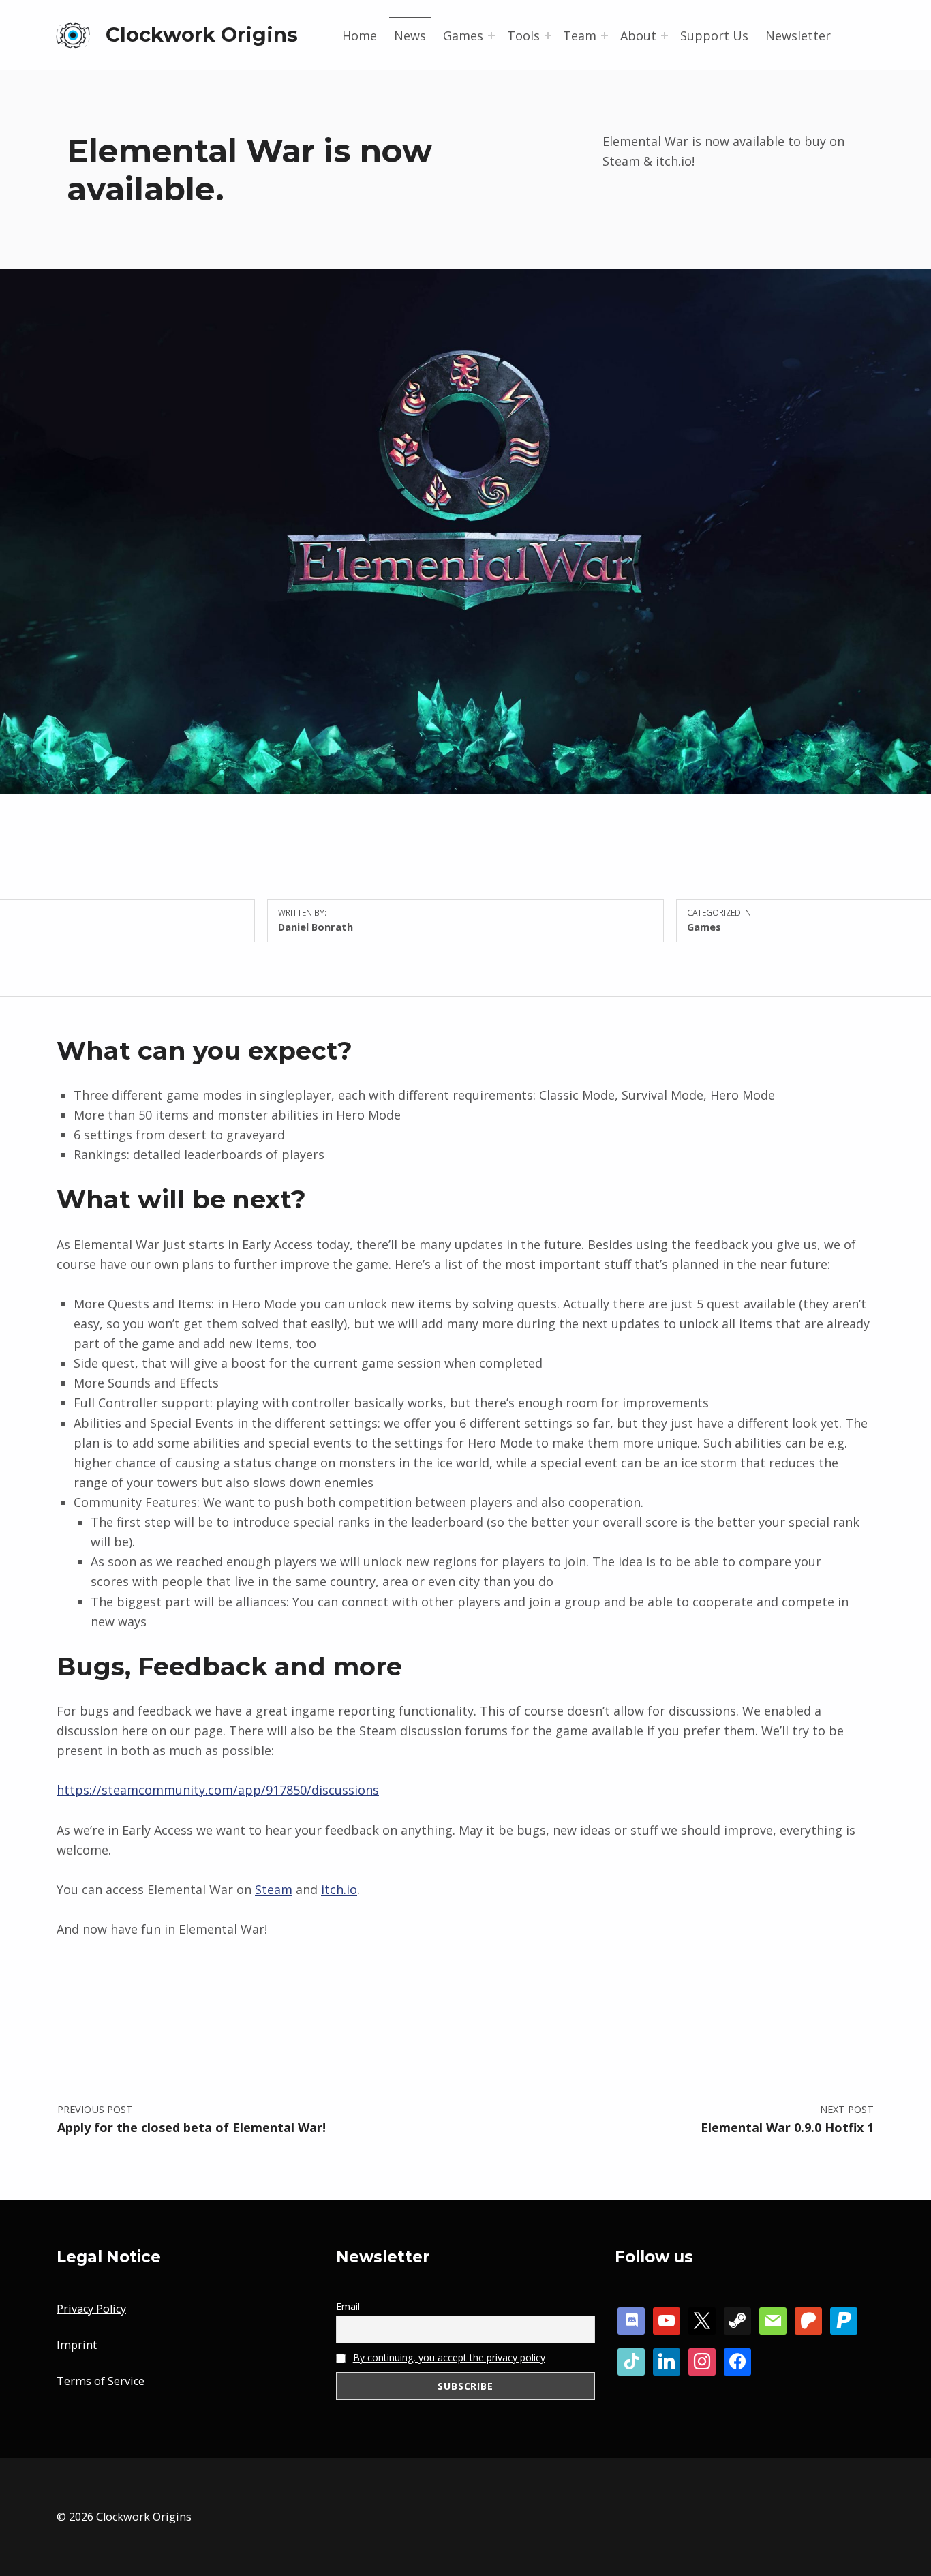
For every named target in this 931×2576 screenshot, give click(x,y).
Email (348, 2306)
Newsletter (798, 35)
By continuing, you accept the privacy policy (449, 2357)
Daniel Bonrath (316, 927)
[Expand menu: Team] (605, 35)
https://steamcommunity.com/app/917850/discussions (218, 1790)
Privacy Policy (91, 2309)
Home (360, 35)
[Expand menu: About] (665, 35)
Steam (274, 1889)
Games (704, 927)
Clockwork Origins (202, 34)
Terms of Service (101, 2381)
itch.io (339, 1889)
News (410, 35)
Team (580, 35)
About (638, 35)
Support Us (714, 35)
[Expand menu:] (491, 35)
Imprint (77, 2345)
